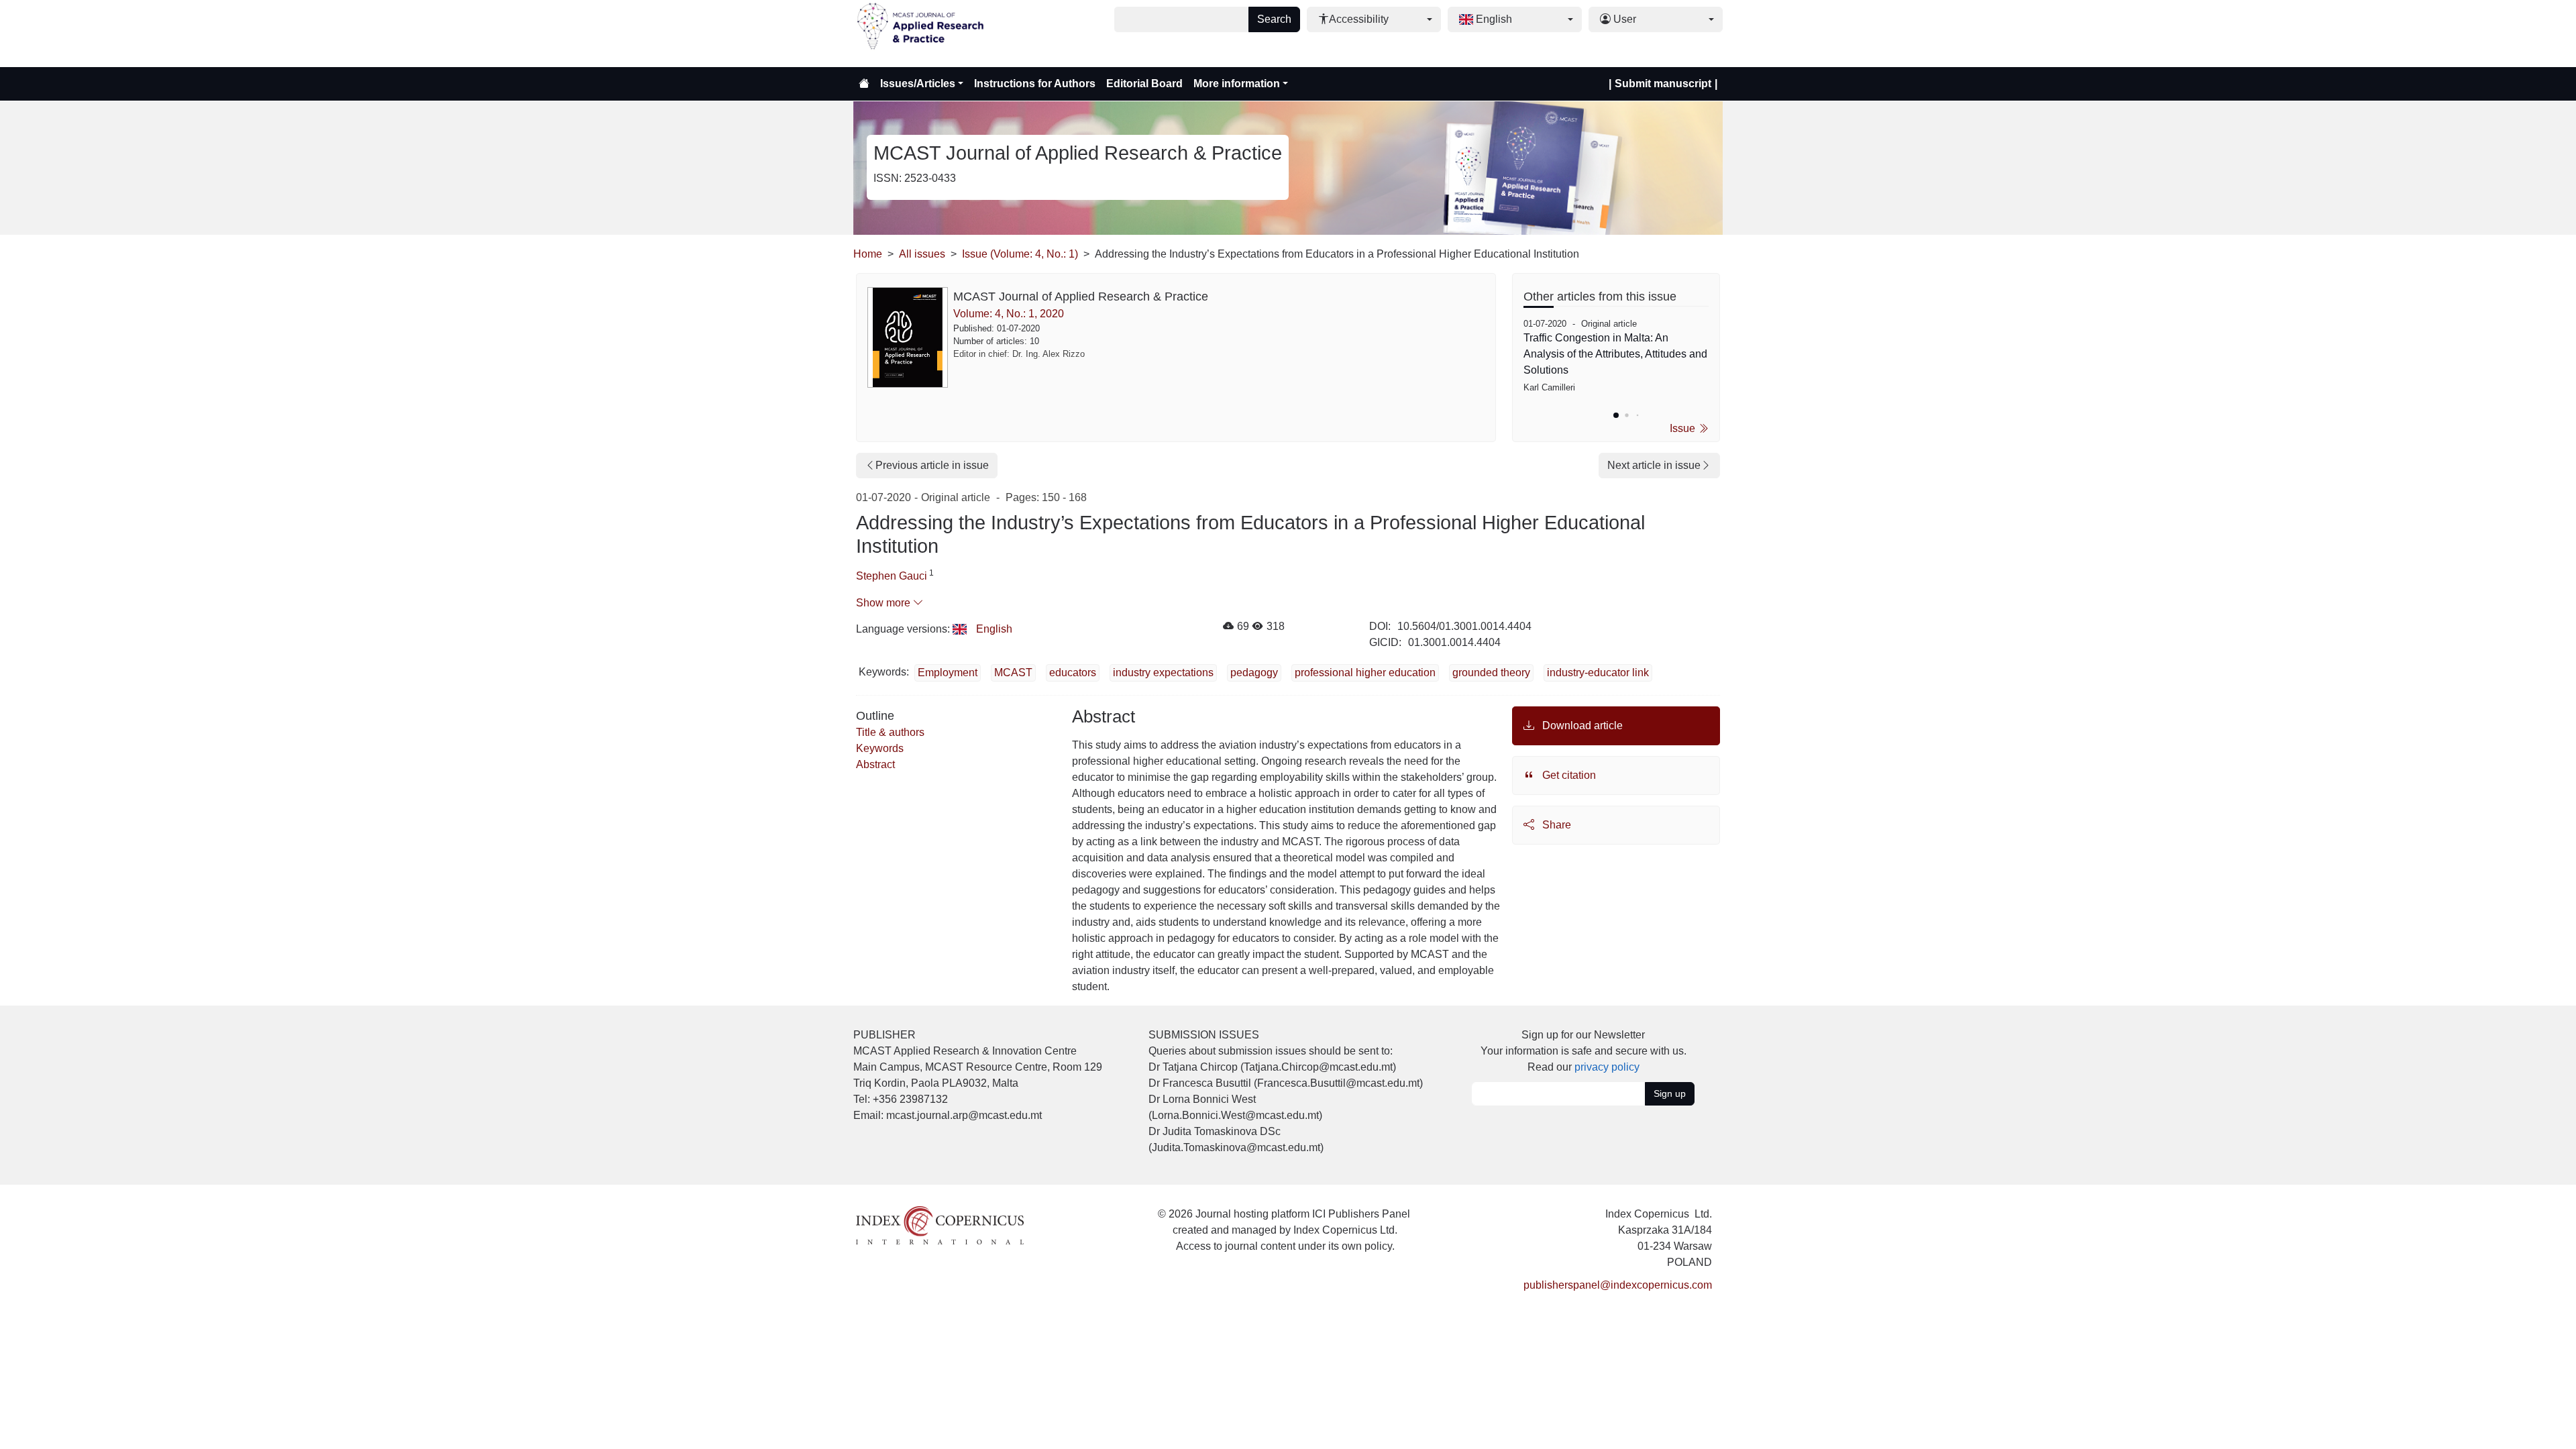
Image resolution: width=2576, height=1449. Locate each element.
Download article (1581, 726)
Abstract (875, 764)
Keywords (880, 748)
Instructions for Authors (1035, 84)
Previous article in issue (932, 465)
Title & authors (890, 732)
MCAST (1013, 673)
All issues (922, 254)
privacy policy (1607, 1067)
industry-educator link (1598, 673)
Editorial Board (1144, 84)
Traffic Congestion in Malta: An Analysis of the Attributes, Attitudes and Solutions (1615, 354)
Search (1274, 19)
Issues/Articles (918, 84)
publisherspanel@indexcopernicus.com (1618, 1285)
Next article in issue (1654, 465)
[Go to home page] (864, 84)
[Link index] (940, 1225)
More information (1237, 84)
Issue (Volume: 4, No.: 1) (1020, 254)
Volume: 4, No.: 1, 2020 (1009, 314)
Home (868, 254)
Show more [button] (884, 603)
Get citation (1568, 775)
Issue (1684, 428)
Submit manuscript (1663, 84)
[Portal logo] (920, 34)
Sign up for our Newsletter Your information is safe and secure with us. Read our (1584, 1051)
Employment (948, 673)
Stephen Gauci (892, 576)
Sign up (1670, 1093)
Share (1555, 825)
